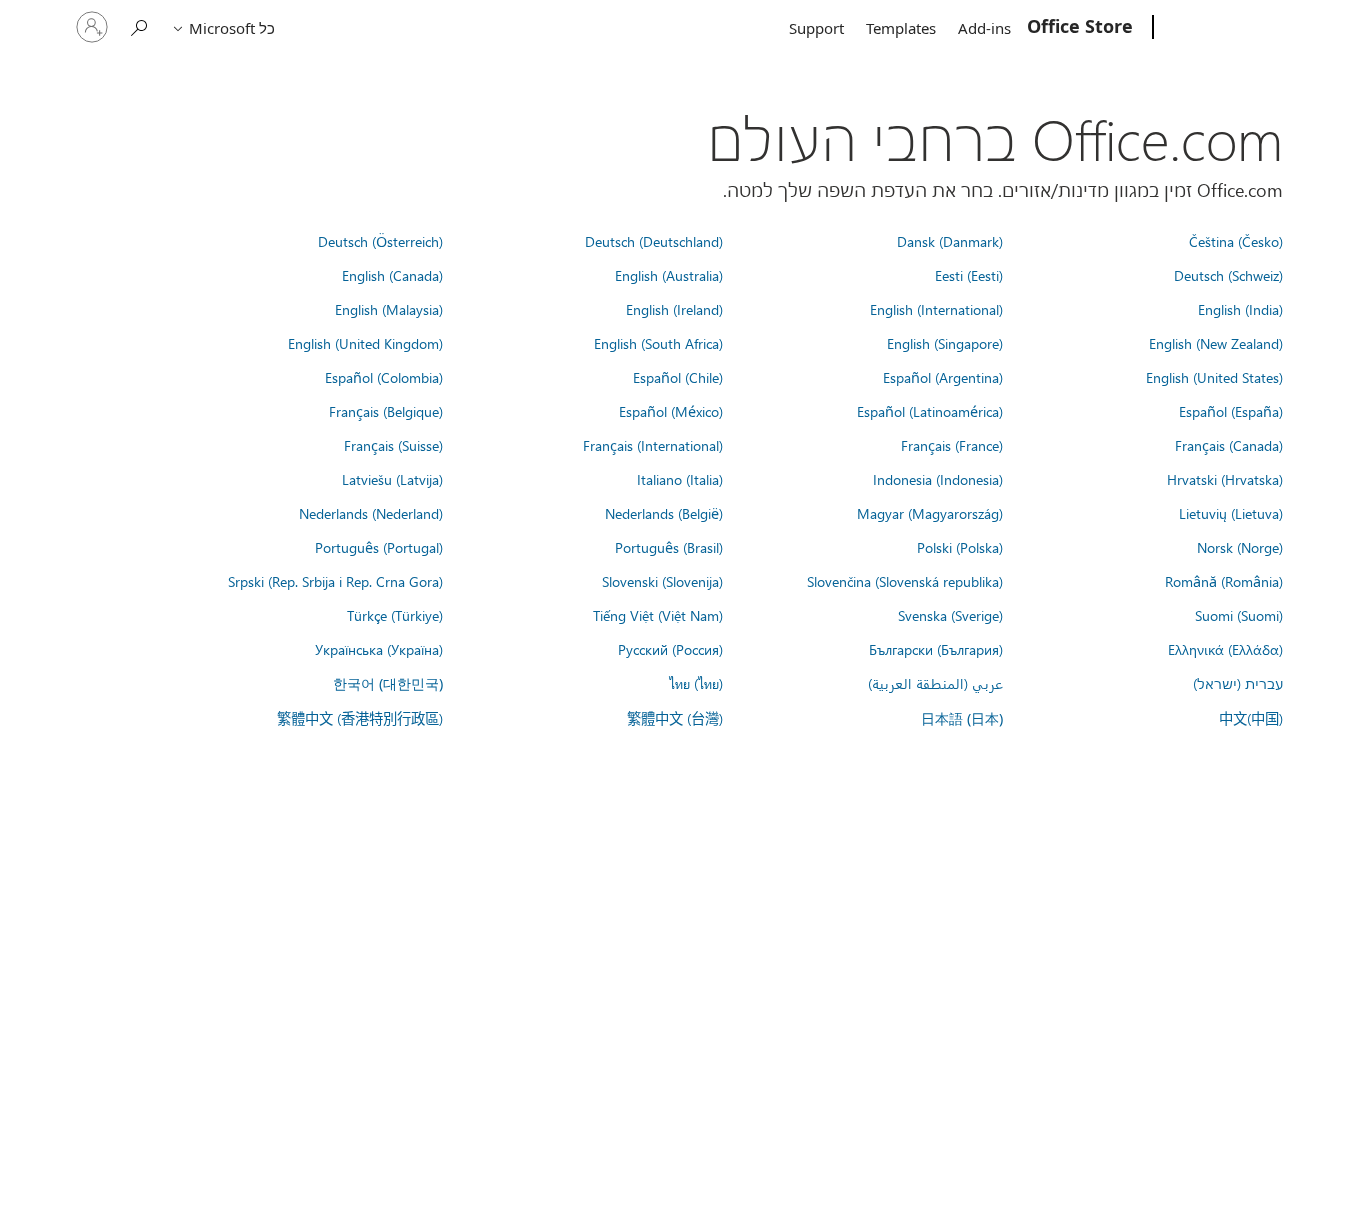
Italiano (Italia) (680, 479)
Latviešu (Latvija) (392, 479)
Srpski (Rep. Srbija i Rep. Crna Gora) (335, 581)
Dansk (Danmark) (950, 241)
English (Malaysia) (389, 309)
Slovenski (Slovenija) (662, 581)
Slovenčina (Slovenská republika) (905, 581)
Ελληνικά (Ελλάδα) (1225, 649)
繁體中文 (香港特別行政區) (360, 718)
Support (816, 28)
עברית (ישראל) (1238, 683)
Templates (901, 28)
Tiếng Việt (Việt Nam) (658, 615)
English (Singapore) (945, 343)
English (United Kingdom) (365, 343)
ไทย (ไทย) (696, 683)
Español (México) (671, 411)
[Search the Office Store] (140, 25)
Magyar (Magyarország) (930, 513)
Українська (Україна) (379, 649)
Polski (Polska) (960, 547)
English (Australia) (669, 275)
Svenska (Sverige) (950, 615)
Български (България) (936, 649)
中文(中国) (1251, 718)
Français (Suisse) (393, 445)
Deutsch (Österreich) (380, 241)
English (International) (936, 309)
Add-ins (984, 28)
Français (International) (653, 445)
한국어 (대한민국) (388, 683)
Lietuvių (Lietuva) (1231, 513)
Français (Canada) (1229, 445)
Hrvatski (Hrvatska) (1225, 479)
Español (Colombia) (384, 377)
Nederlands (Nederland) (371, 513)
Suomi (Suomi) (1239, 615)
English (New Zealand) (1216, 343)
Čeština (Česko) (1236, 241)
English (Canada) (392, 275)
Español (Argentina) (943, 377)
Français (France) (952, 445)
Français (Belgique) (386, 411)
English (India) (1240, 309)
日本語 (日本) (962, 718)
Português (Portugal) (379, 547)
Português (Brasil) (669, 547)
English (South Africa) (658, 343)
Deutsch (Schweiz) (1228, 275)
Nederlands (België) (664, 513)
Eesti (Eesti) (969, 275)
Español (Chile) (678, 377)
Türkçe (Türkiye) (395, 615)
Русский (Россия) (670, 649)
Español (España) (1231, 411)
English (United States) (1214, 377)
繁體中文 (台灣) (675, 718)
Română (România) (1224, 581)
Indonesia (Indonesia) (938, 479)
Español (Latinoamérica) (930, 411)
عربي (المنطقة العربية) (935, 683)
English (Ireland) (674, 309)
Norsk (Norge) (1240, 547)
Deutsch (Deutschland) (654, 241)
